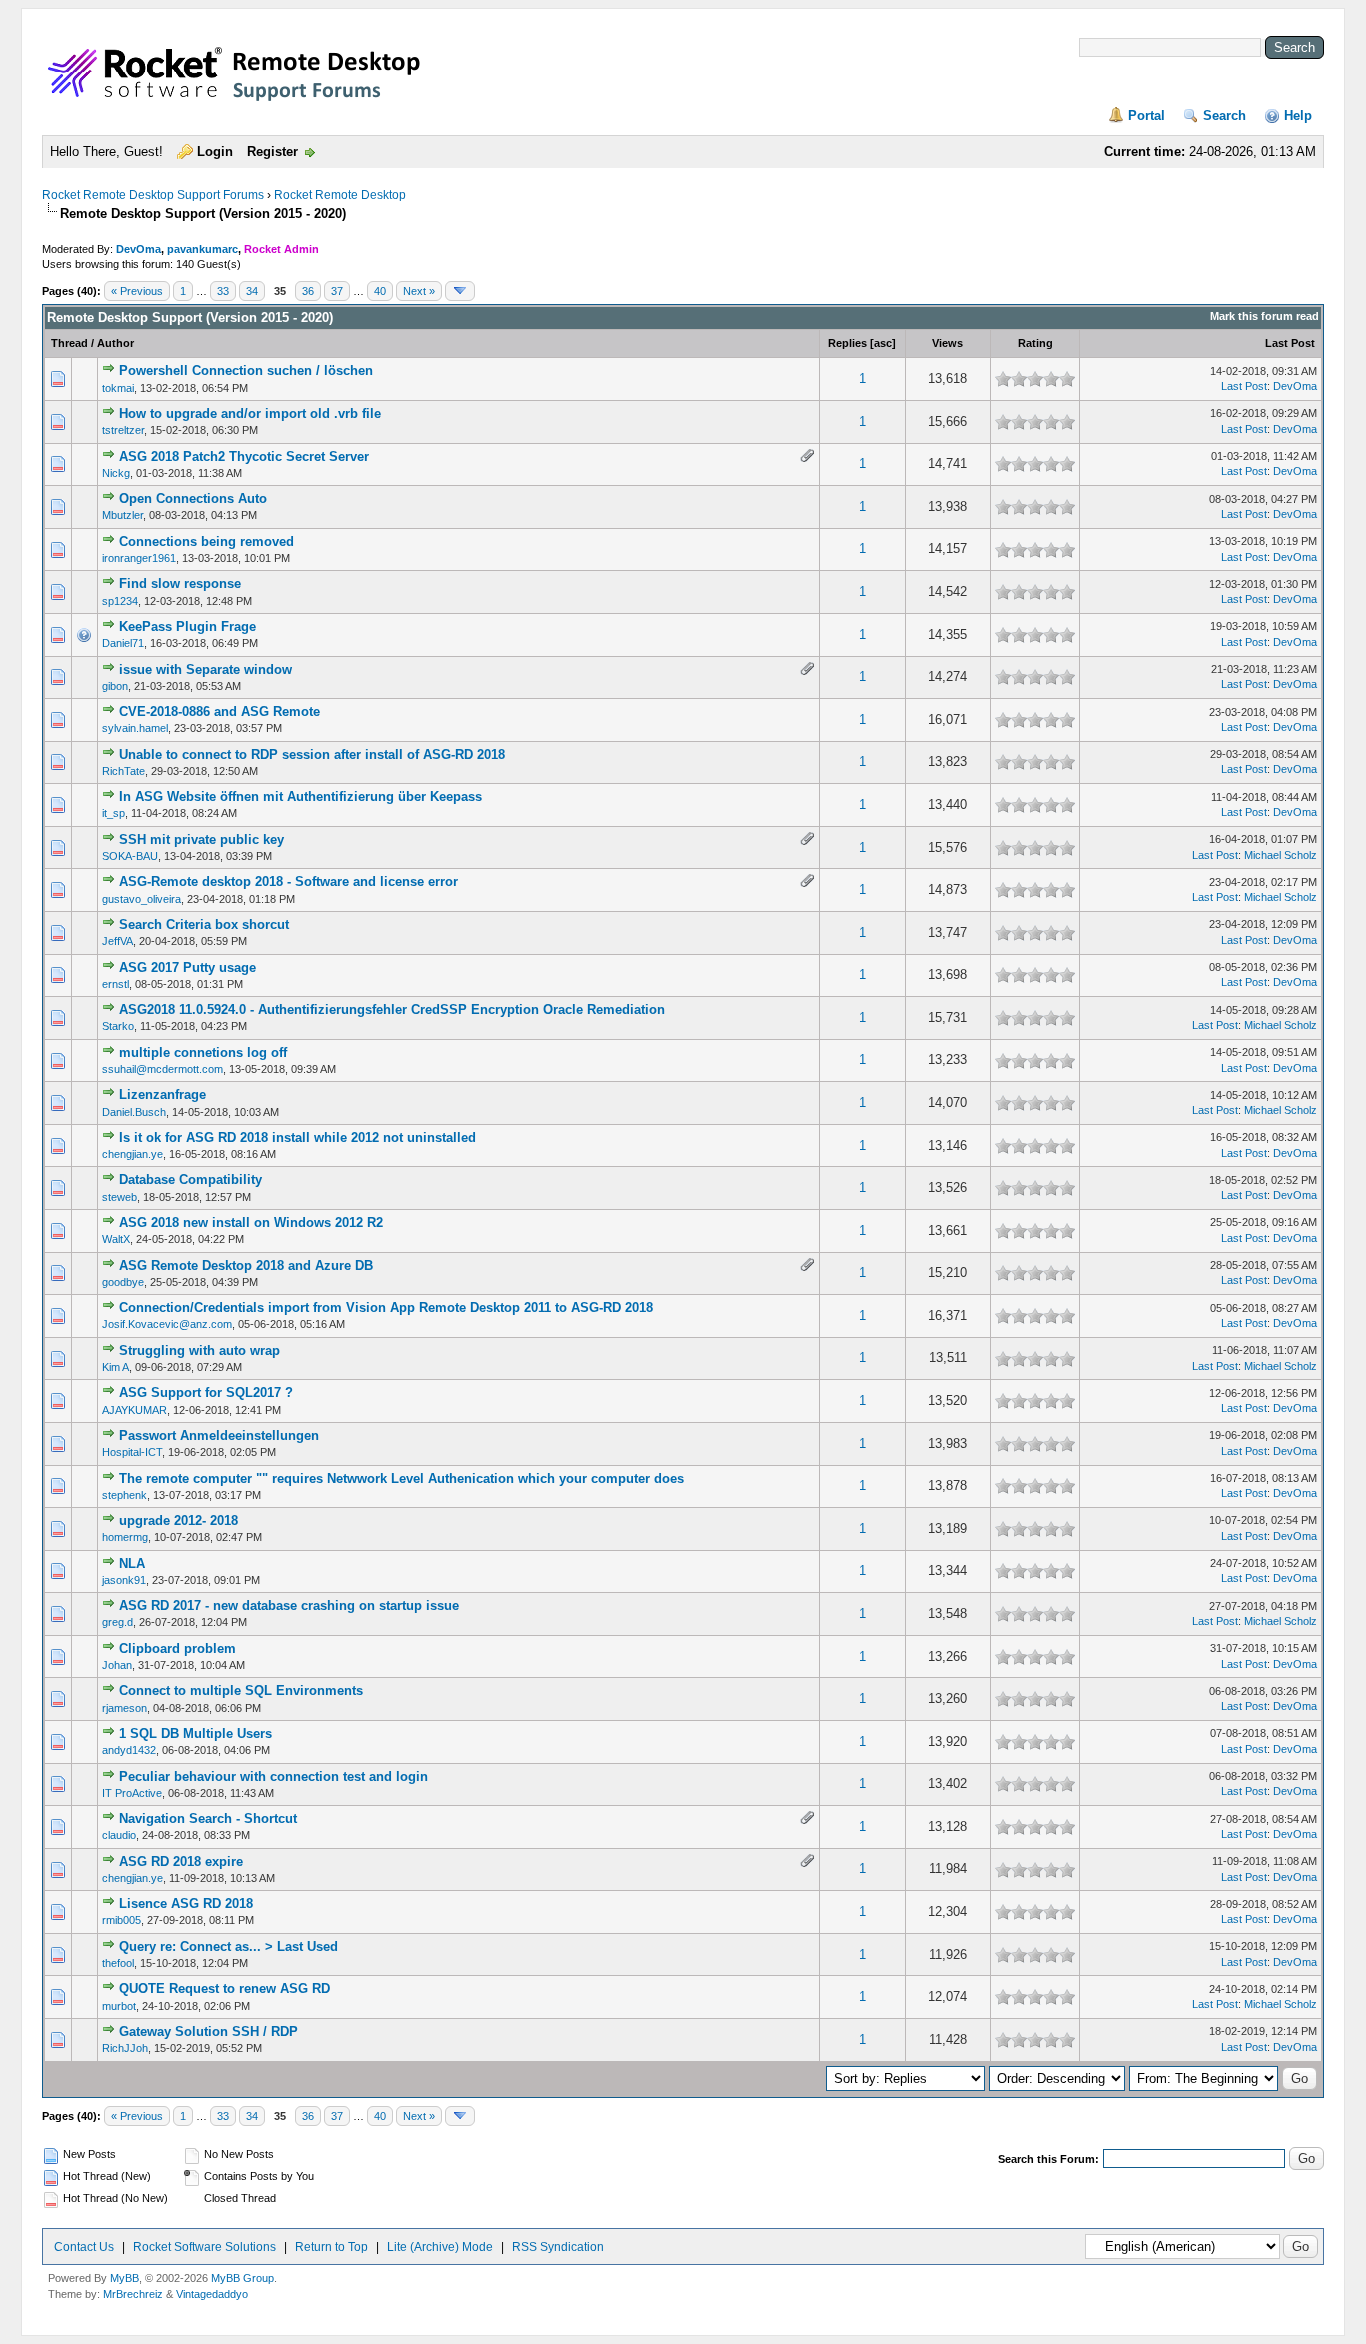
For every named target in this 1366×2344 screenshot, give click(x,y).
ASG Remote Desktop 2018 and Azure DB (246, 1265)
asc (883, 343)
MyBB (124, 2278)
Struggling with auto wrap (199, 1350)
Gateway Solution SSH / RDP (208, 2031)
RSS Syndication (558, 2247)
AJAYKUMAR (134, 1410)
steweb (119, 1197)
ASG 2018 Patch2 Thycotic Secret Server (244, 456)
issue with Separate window (205, 669)
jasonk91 (124, 1580)
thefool (118, 1963)
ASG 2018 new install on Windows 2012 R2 (251, 1222)
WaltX (116, 1239)
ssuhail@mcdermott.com (162, 1069)
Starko (118, 1026)
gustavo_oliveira (141, 899)
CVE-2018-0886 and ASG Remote (219, 711)
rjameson (124, 1708)
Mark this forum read (1264, 316)
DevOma (138, 249)
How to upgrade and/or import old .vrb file (250, 413)
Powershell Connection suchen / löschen (246, 370)
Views (947, 343)
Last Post (1290, 343)
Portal (1146, 115)
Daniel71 (123, 643)
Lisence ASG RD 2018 (186, 1903)
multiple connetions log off (203, 1052)
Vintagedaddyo (212, 2294)
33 (223, 291)
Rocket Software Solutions (204, 2247)
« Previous (137, 291)
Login (215, 151)
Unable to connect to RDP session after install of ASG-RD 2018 (312, 754)
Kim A (115, 1367)
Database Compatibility (190, 1179)
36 (308, 291)
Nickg (116, 473)
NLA (132, 1563)
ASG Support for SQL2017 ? (206, 1392)
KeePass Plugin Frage (187, 626)
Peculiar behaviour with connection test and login (273, 1776)
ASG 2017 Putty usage (187, 967)
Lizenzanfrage (162, 1094)
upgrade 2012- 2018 (178, 1520)
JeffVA (117, 941)
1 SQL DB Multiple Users (195, 1733)
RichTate (123, 771)
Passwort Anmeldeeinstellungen (219, 1435)
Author (115, 343)
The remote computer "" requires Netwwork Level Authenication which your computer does (401, 1478)
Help (1298, 115)
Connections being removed (206, 541)
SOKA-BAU (130, 856)
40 (380, 291)
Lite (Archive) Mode (440, 2247)
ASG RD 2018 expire (181, 1861)
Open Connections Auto (193, 498)
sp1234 (120, 601)
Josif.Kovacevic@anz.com (167, 1324)
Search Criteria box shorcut (204, 924)
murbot (119, 2006)
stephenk (124, 1495)
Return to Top (331, 2247)
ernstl (115, 984)
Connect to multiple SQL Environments (241, 1690)
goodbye (123, 1282)
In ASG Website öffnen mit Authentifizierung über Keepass (300, 796)
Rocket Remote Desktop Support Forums (153, 195)
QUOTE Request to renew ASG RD (224, 1988)
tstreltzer (123, 430)
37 (337, 291)
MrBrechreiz (133, 2294)
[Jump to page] (460, 291)
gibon (115, 686)
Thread (69, 343)
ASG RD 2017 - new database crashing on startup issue (289, 1605)
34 (252, 291)
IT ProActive (132, 1793)
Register (272, 151)
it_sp (113, 813)
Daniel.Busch (134, 1112)
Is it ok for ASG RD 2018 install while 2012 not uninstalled (297, 1137)
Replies (847, 343)
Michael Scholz (1280, 855)
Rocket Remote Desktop (340, 195)
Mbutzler (122, 515)
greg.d (117, 1622)
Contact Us (84, 2247)
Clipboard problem (177, 1648)
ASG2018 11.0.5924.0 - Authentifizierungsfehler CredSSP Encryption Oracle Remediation (392, 1009)
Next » (419, 291)
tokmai (118, 388)
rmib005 (121, 1920)
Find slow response (180, 583)
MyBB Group (242, 2278)
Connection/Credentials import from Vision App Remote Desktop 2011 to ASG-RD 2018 (386, 1307)
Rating (1035, 343)
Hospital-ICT (132, 1452)
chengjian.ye (132, 1154)
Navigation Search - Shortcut (208, 1818)
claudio (119, 1835)
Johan (117, 1665)
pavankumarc (202, 249)
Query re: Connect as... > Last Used (228, 1946)
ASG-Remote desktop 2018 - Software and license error (288, 881)
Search (1224, 115)
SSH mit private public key (201, 839)
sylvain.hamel (135, 728)
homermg (125, 1537)
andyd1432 (129, 1750)
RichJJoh (125, 2048)
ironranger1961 (139, 558)
